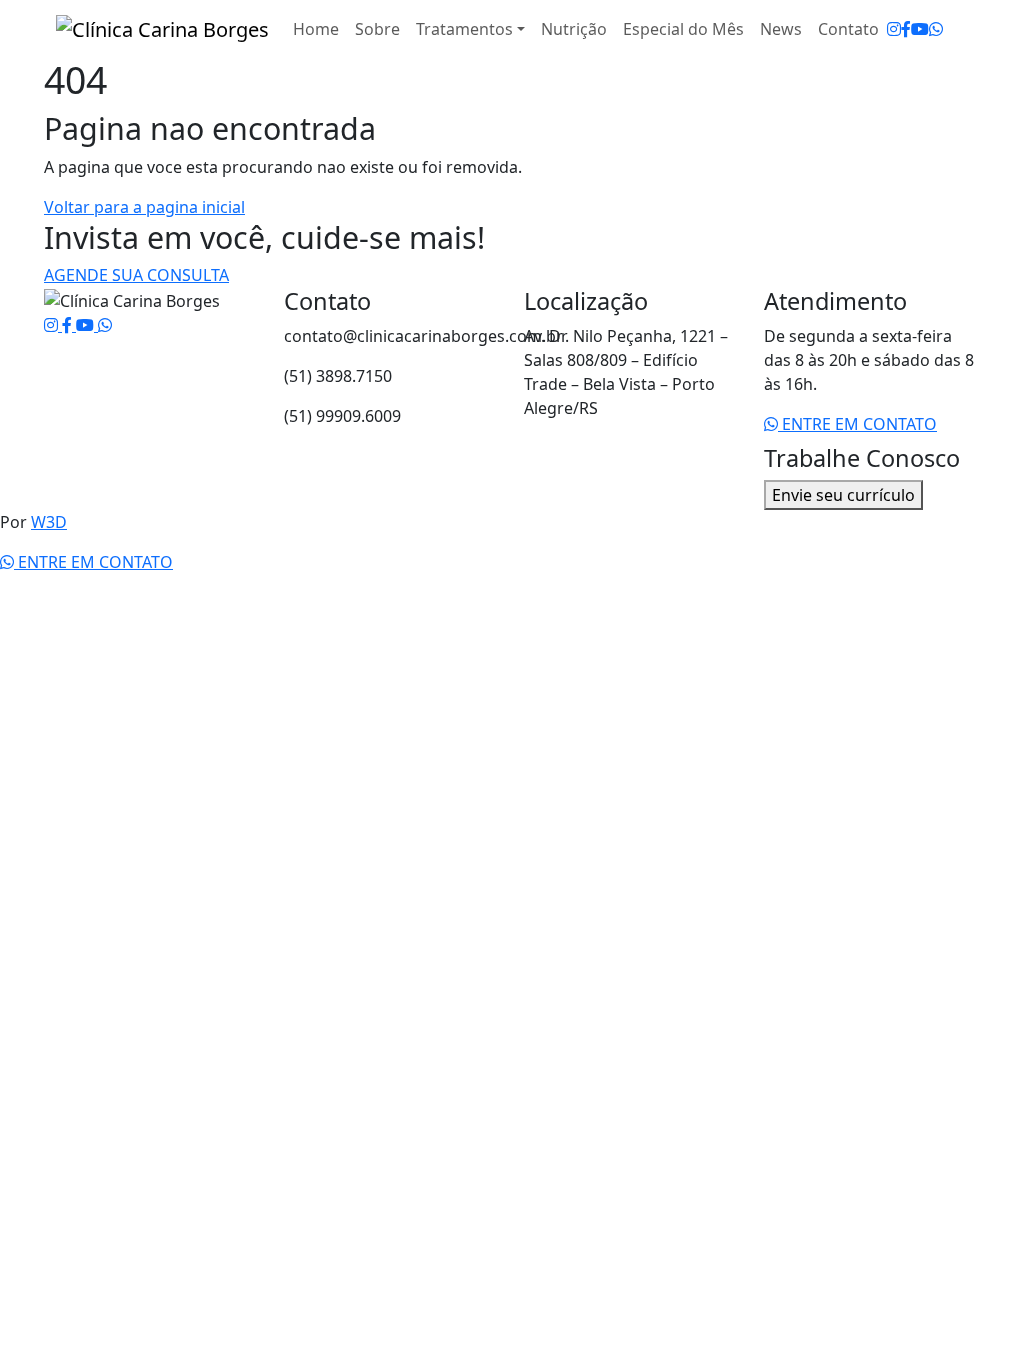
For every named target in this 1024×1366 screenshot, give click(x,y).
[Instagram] (894, 29)
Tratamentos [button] (464, 29)
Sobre (377, 29)
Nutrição (574, 29)
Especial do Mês (683, 29)
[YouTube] (920, 29)
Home (316, 29)
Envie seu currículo (843, 495)
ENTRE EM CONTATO (857, 424)
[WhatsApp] (936, 29)
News (781, 29)
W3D (49, 522)
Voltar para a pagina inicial (144, 207)
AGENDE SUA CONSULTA (136, 275)
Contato (848, 29)
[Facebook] (906, 29)
